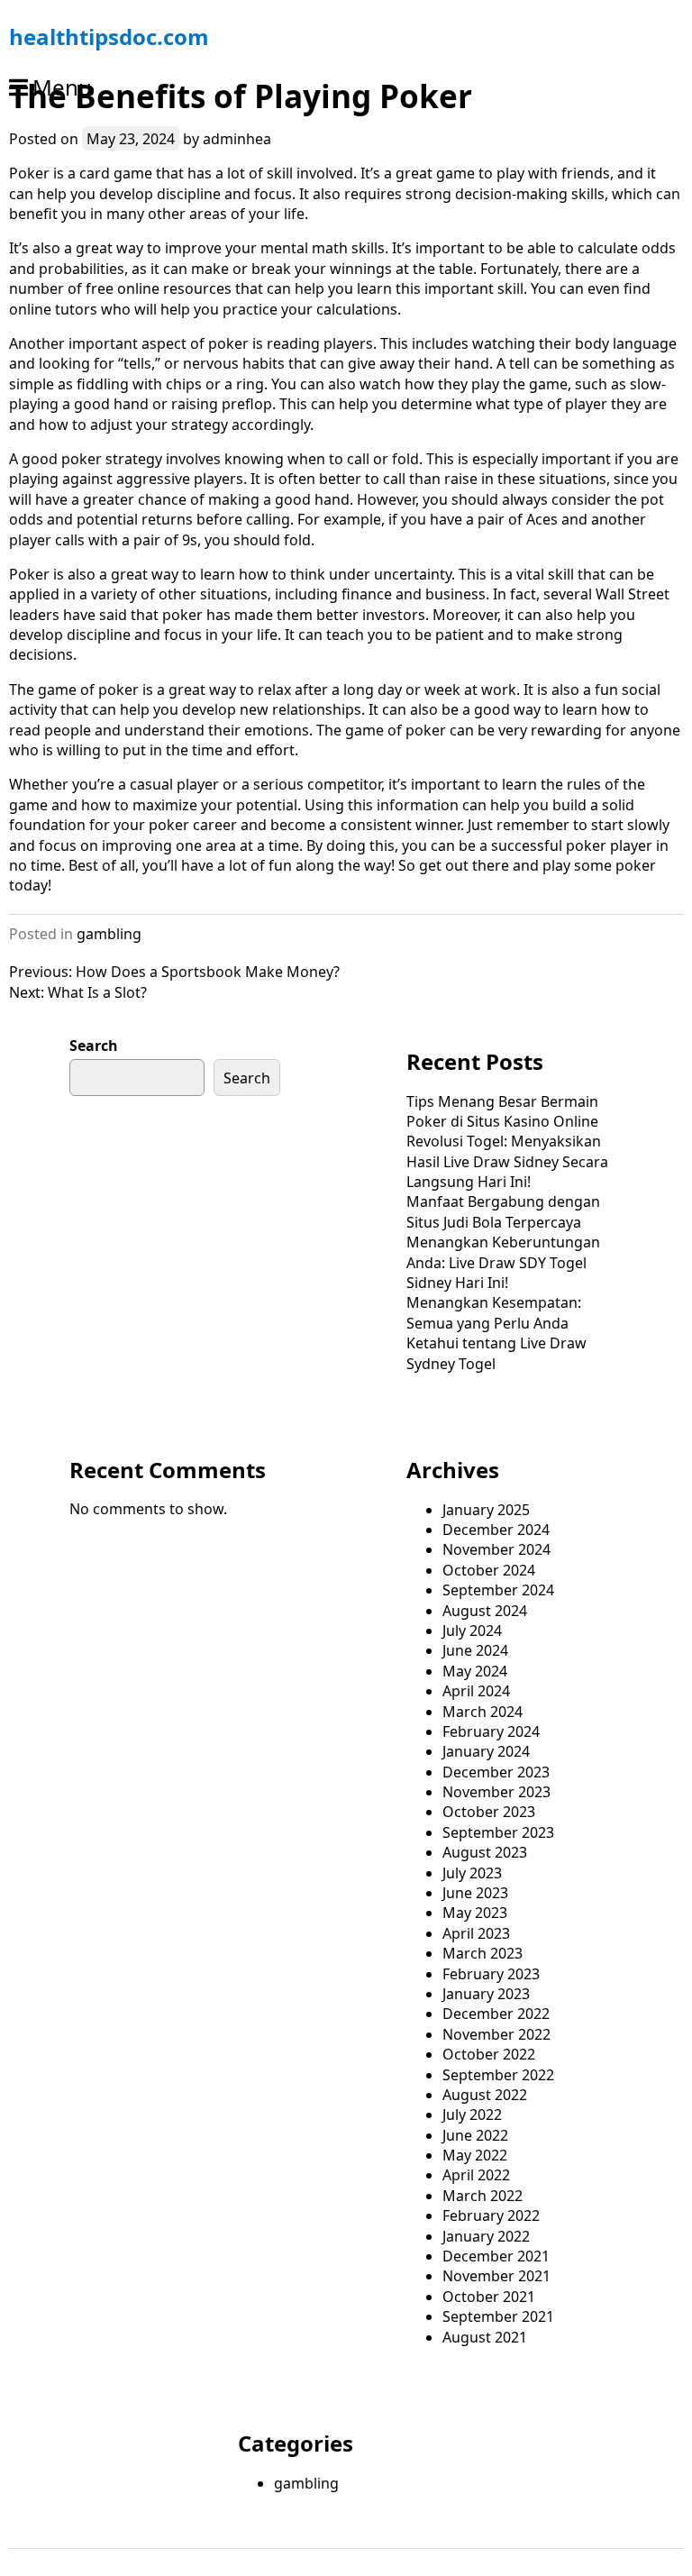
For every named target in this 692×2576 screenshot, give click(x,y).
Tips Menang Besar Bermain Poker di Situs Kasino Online (502, 1111)
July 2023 (472, 1873)
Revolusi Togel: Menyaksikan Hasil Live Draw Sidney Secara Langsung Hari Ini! (507, 1161)
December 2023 (496, 1772)
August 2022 (485, 2095)
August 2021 (485, 2337)
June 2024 (475, 1650)
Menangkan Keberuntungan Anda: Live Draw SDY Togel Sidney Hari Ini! (503, 1262)
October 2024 (489, 1570)
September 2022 (498, 2075)
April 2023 (476, 1933)
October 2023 (489, 1812)
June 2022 (475, 2135)
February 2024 (491, 1731)
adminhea (237, 139)
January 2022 (486, 2236)
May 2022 (475, 2155)
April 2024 (476, 1691)
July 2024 (472, 1631)
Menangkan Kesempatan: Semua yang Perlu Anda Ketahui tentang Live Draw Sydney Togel (496, 1333)
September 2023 (498, 1832)
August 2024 (485, 1611)
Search (94, 1046)
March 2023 (483, 1953)
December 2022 (496, 2014)
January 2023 (486, 1994)
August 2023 (485, 1852)
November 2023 (496, 1792)
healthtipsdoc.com (109, 37)
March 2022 (483, 2196)
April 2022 (476, 2175)
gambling (109, 934)
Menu (62, 87)
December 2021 (496, 2256)
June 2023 (475, 1893)
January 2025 (486, 1510)
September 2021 (498, 2316)
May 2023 (475, 1913)
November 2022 (496, 2034)
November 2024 (496, 1549)
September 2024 (498, 1590)
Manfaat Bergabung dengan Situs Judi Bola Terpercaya (503, 1211)
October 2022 (489, 2054)
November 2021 (496, 2276)
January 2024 (486, 1751)
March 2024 (483, 1712)
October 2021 (489, 2297)
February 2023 (491, 1974)
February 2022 (491, 2215)
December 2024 (496, 1530)
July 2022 (472, 2115)
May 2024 (475, 1671)
